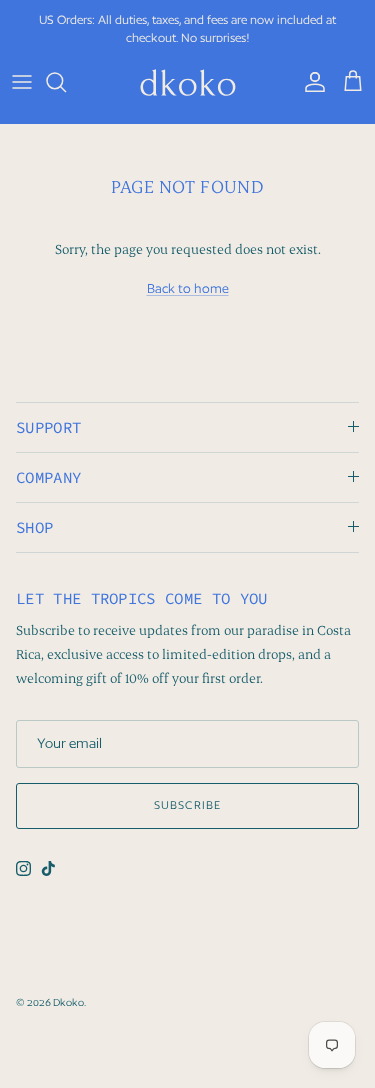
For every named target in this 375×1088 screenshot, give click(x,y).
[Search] (66, 82)
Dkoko (68, 1002)
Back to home (188, 288)
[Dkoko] (188, 82)
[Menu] (22, 82)
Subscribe (187, 805)
